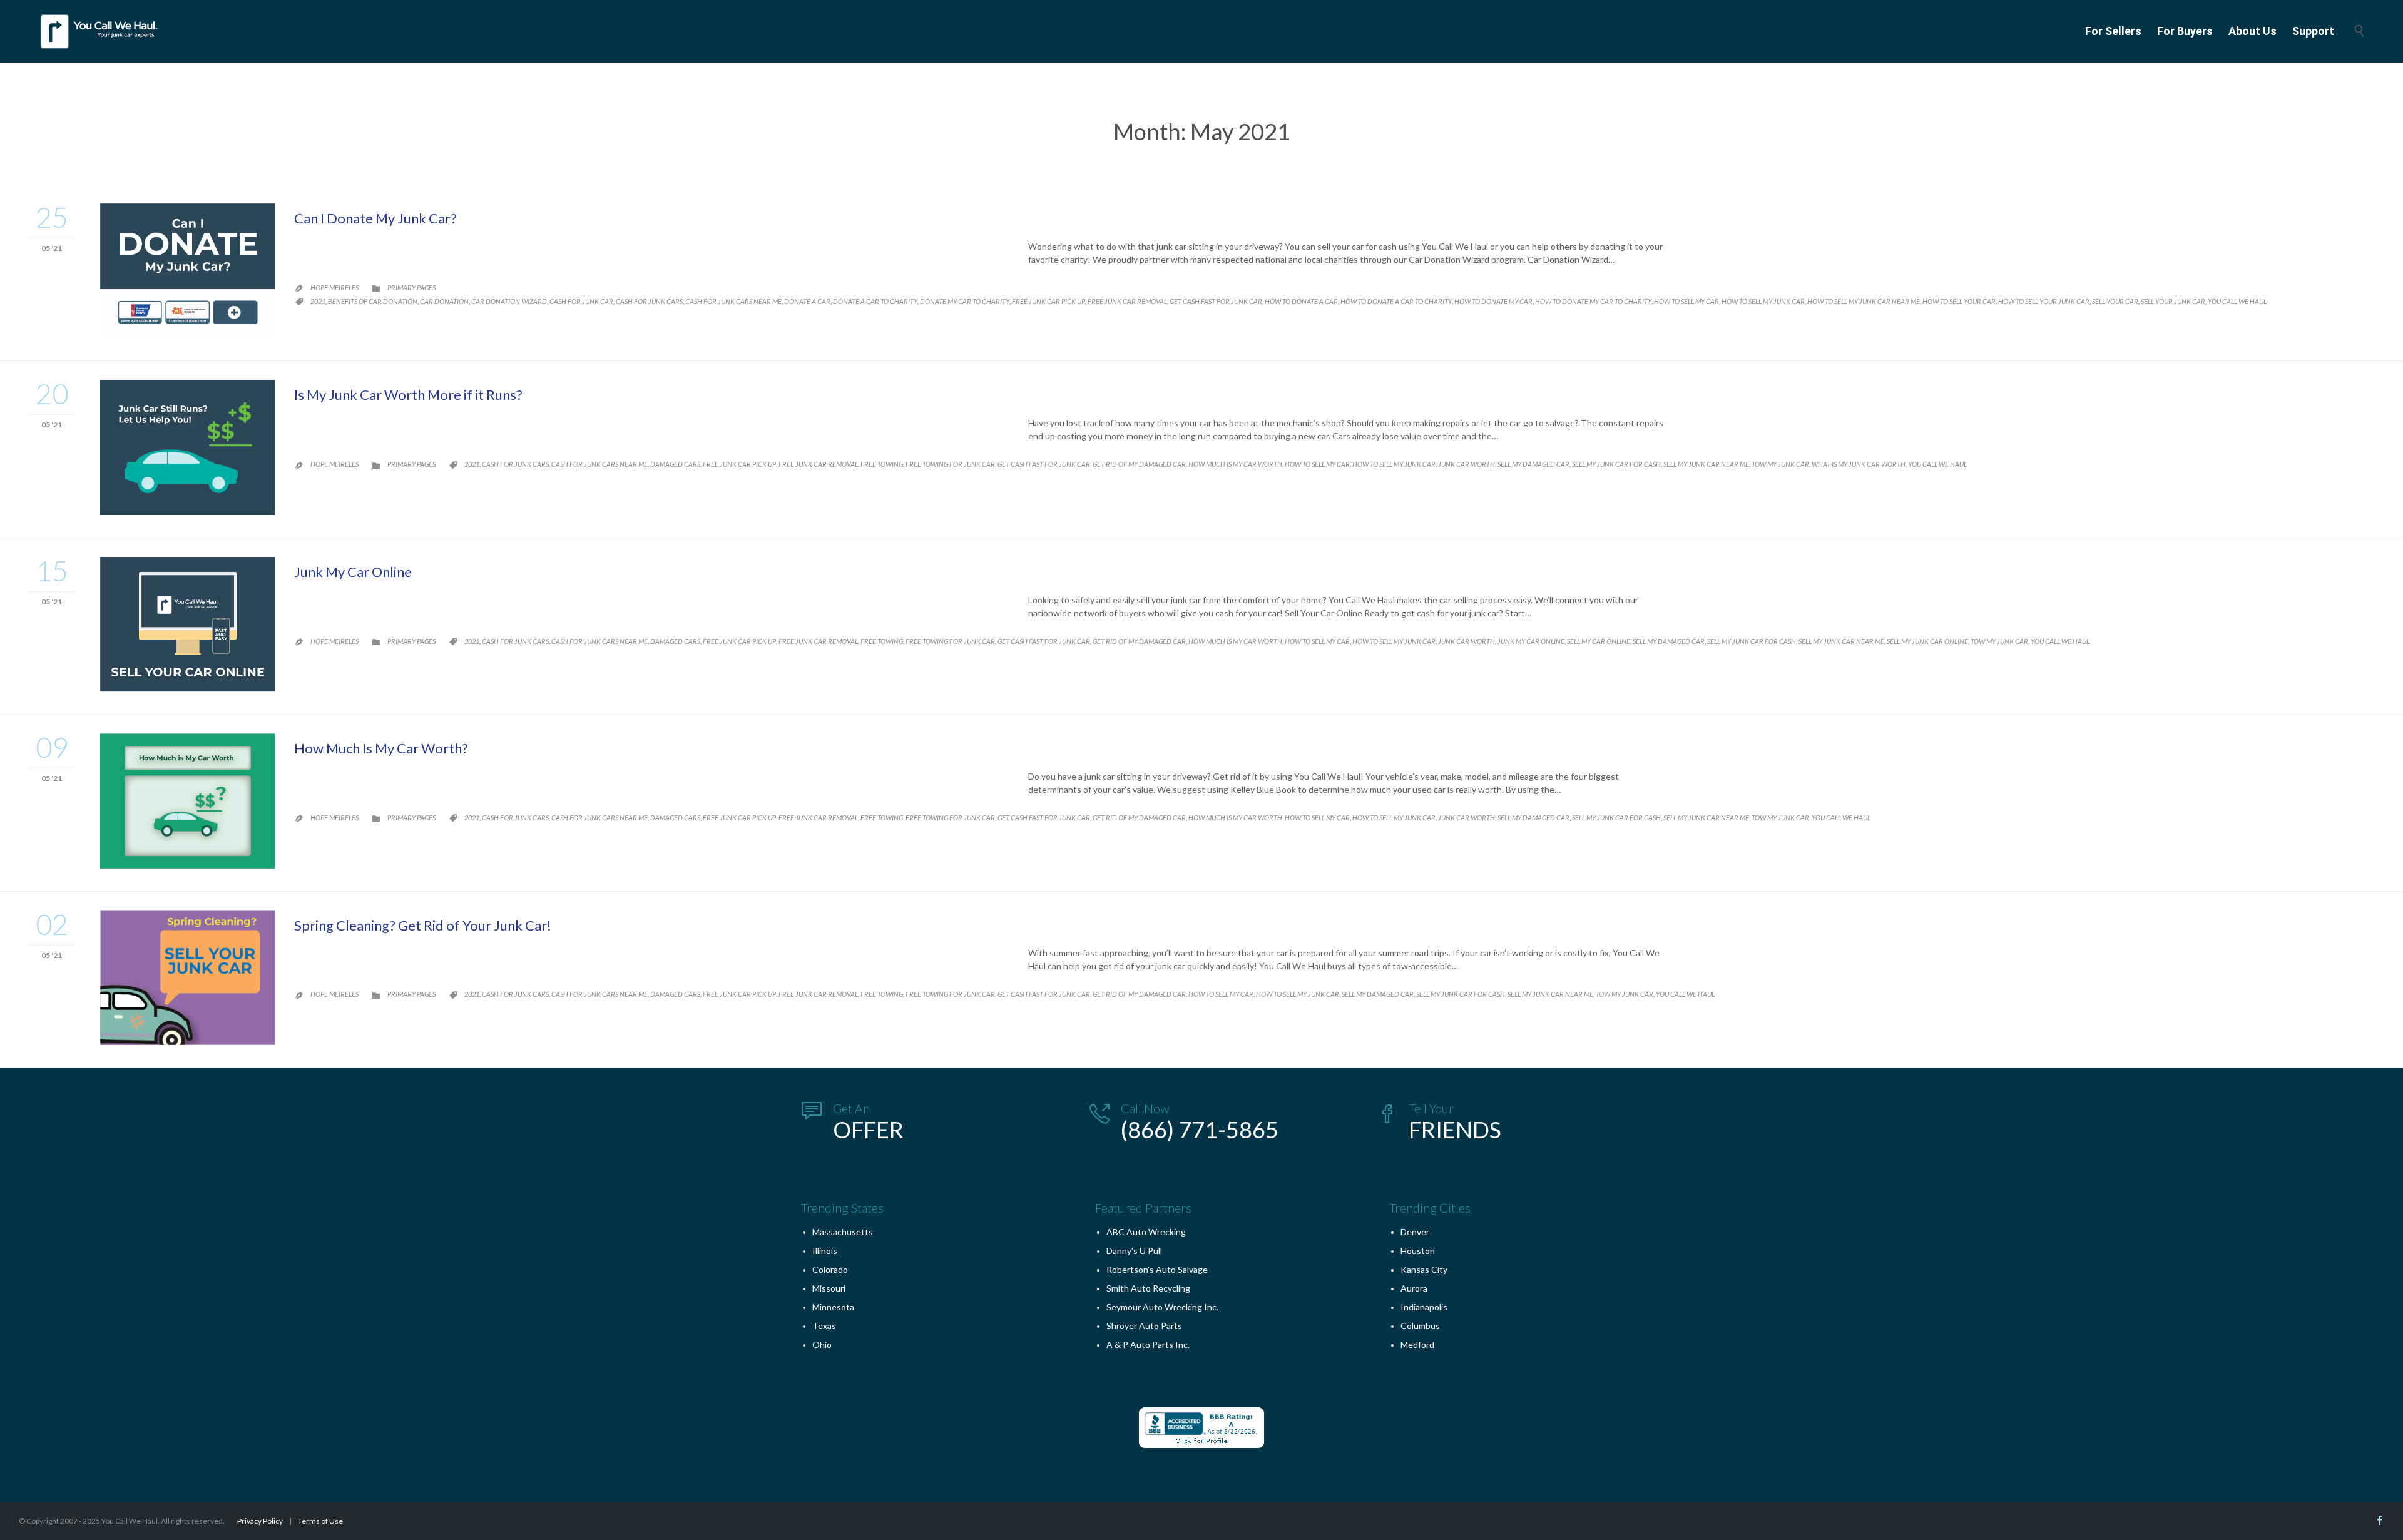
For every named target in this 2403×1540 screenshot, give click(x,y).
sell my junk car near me (1706, 464)
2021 (318, 301)
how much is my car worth (1235, 464)
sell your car (2115, 301)
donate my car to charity (965, 301)
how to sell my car (1686, 301)
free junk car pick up (1048, 301)
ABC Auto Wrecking (1146, 1232)
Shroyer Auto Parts (1144, 1326)
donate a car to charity (875, 301)
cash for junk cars (649, 301)
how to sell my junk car (1763, 301)
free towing (882, 464)
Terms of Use (320, 1521)
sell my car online (1599, 641)
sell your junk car (2173, 301)
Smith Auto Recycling (1148, 1288)
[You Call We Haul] (100, 31)
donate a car (807, 301)
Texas (824, 1326)
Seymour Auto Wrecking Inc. (1162, 1307)
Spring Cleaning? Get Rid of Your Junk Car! (423, 925)
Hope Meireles (334, 288)
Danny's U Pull (1134, 1251)
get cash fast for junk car (1216, 301)
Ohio (822, 1344)
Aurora (1414, 1288)
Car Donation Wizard (509, 301)
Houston (1418, 1251)
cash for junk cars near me (733, 301)
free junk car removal (1127, 301)
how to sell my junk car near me (1864, 301)
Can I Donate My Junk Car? (375, 218)
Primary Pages (411, 288)
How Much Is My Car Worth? (381, 748)
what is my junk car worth (1859, 464)
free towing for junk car (950, 464)
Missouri (829, 1288)
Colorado (830, 1269)
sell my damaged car (1533, 464)
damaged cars (675, 464)
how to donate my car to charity (1593, 301)
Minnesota (833, 1307)
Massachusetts (843, 1232)
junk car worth (1467, 464)
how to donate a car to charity (1396, 301)
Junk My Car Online (353, 572)
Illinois (825, 1251)
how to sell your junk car (2044, 301)
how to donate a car (1301, 301)
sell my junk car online (1927, 641)
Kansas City (1424, 1269)
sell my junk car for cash (1616, 464)
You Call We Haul (2237, 301)
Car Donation (444, 301)
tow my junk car (1780, 464)
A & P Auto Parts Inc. (1148, 1344)
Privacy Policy (260, 1521)
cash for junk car (581, 301)
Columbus (1420, 1326)
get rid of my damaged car (1139, 464)
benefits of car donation (373, 301)
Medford (1417, 1344)
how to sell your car (1959, 301)
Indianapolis (1424, 1307)
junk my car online (1531, 641)
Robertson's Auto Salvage (1157, 1269)
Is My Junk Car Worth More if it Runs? (408, 395)
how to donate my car (1493, 301)
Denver (1415, 1232)
